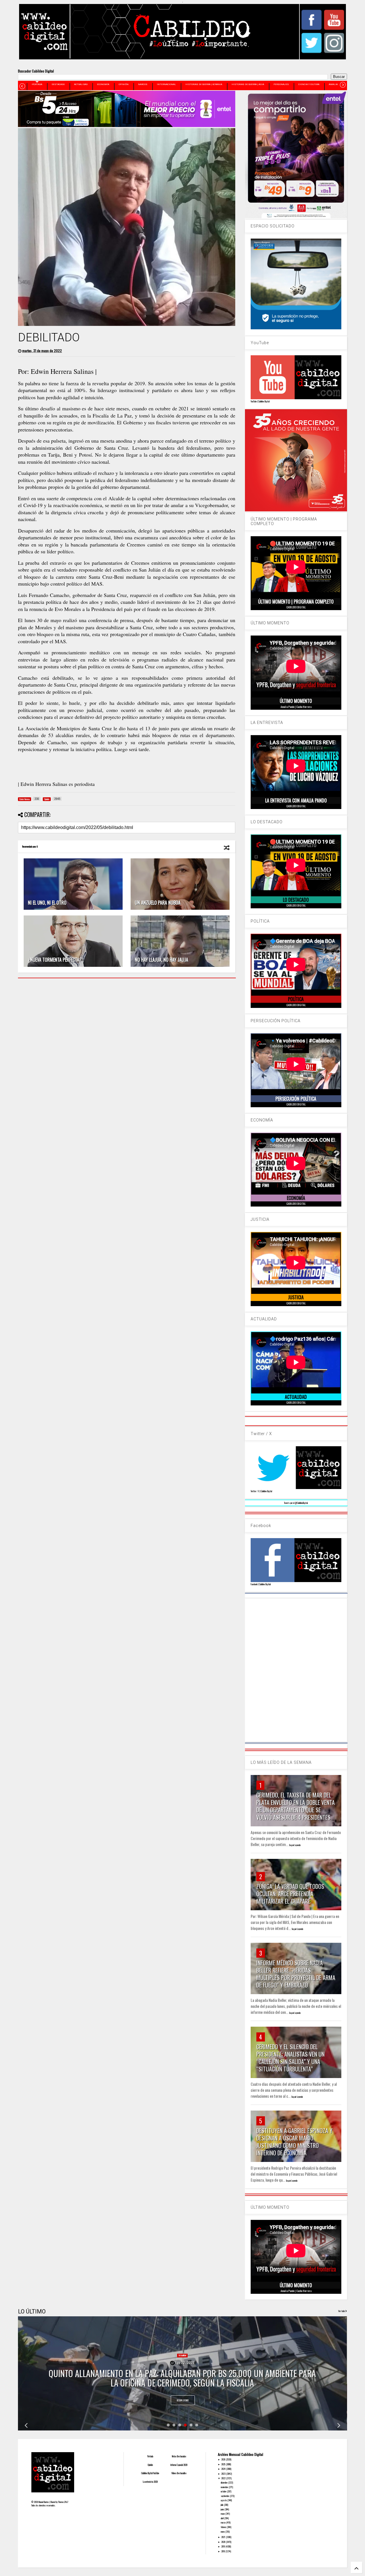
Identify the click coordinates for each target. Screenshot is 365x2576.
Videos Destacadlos (179, 2473)
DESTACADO (58, 84)
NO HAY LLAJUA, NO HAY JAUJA (162, 960)
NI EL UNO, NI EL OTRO (47, 903)
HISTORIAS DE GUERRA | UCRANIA (204, 84)
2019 (223, 2546)
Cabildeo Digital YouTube (150, 2473)
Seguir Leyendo (295, 1845)
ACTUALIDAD (81, 84)
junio (223, 2509)
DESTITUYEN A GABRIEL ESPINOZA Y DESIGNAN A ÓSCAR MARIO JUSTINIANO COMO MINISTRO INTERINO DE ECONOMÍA (294, 2142)
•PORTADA (37, 84)
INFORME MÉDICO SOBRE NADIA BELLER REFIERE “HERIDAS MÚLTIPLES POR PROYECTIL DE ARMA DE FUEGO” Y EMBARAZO (296, 1974)
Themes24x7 (63, 2502)
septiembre (225, 2496)
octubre (224, 2491)
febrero (224, 2527)
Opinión (150, 2465)
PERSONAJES (281, 84)
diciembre (224, 2482)
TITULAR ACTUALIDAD (182, 2365)
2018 (223, 2551)
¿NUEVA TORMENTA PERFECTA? (55, 960)
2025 (224, 2464)
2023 (224, 2474)
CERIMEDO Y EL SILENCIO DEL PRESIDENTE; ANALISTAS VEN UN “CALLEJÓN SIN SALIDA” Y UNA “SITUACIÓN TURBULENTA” (290, 2058)
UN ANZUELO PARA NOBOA (158, 903)
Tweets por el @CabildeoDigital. (296, 1503)
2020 (224, 2542)
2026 (224, 2459)
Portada (150, 2456)
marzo (223, 2522)
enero (223, 2531)
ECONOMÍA (103, 84)
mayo (223, 2514)
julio (222, 2505)
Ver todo (342, 2311)
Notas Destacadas (179, 2456)
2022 (224, 2478)
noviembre (225, 2487)
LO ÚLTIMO (32, 2311)
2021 (224, 2537)
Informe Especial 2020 (179, 2465)
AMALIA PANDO (337, 84)
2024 (224, 2469)
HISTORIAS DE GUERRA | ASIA (248, 84)
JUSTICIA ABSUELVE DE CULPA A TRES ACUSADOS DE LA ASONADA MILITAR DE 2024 (182, 2383)
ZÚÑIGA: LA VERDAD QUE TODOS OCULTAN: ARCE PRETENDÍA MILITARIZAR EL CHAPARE (290, 1894)
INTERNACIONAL (166, 84)
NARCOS (143, 84)
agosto (224, 2500)
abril (222, 2518)
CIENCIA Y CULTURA (309, 84)
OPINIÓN (124, 84)
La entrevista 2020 (150, 2482)
